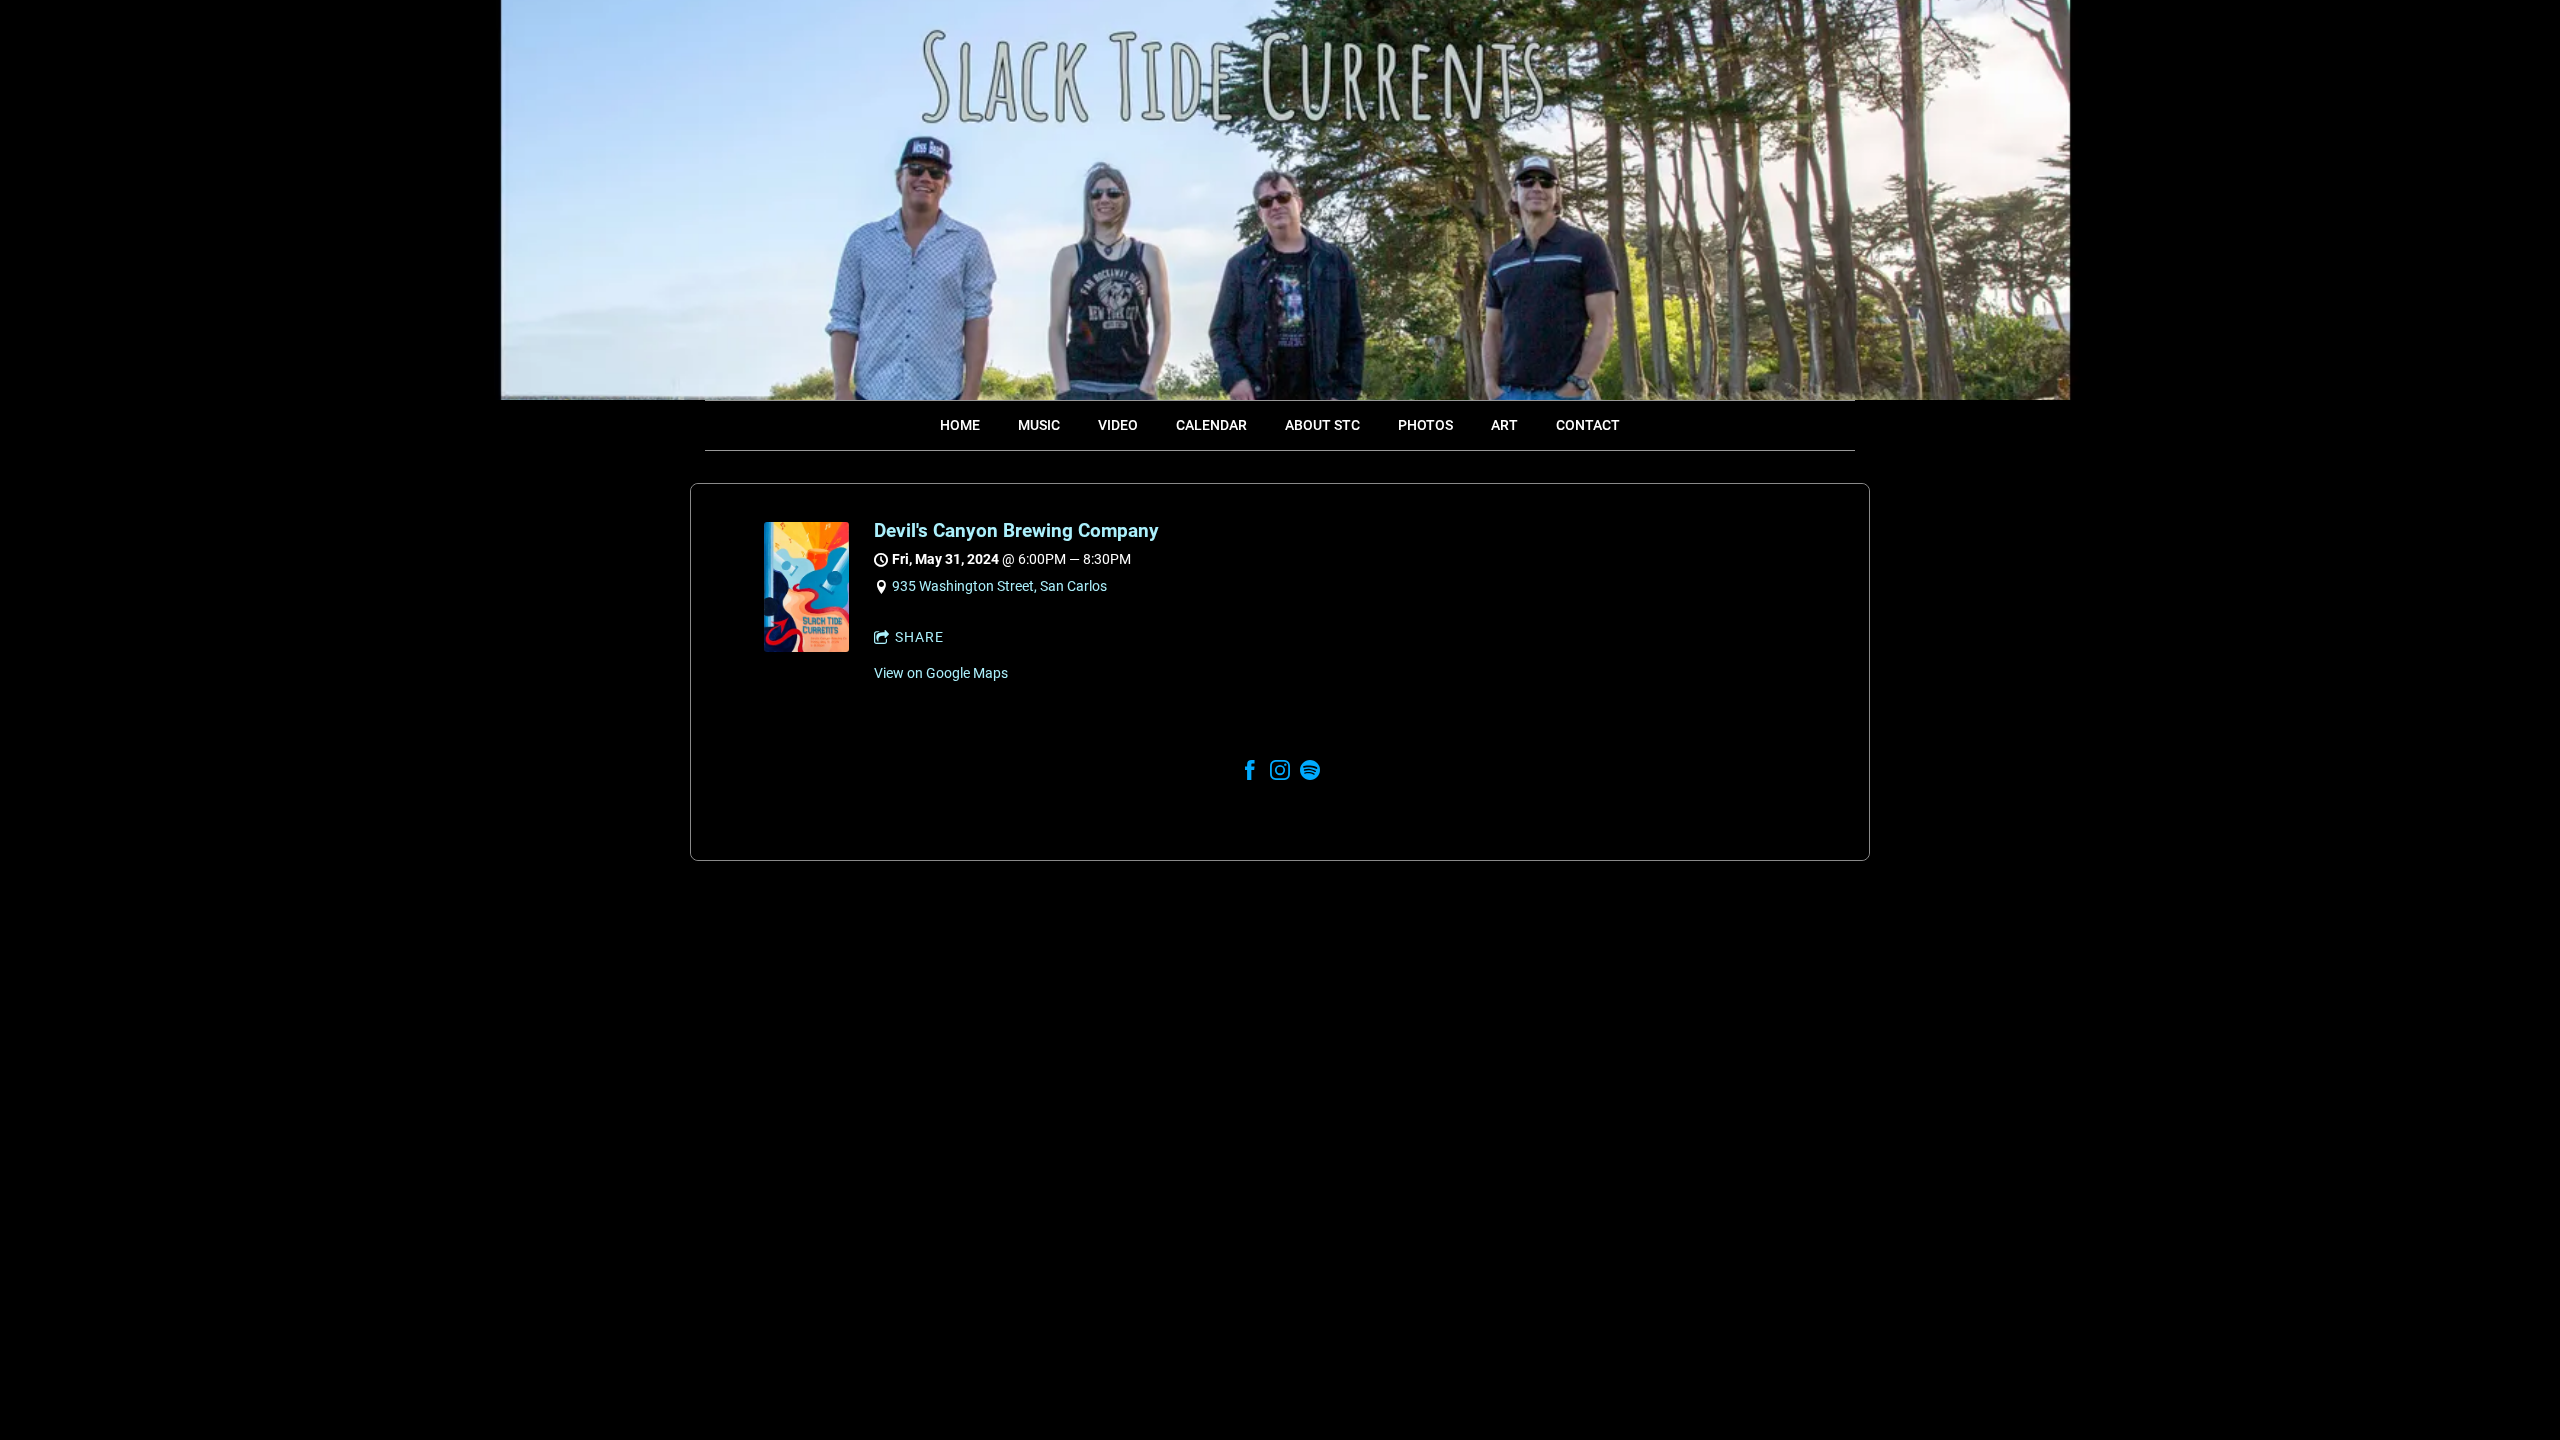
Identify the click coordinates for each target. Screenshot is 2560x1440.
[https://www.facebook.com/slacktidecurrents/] (1250, 773)
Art (1504, 425)
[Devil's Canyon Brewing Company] (806, 647)
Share (919, 637)
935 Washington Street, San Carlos (999, 586)
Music (1039, 425)
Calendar (1211, 425)
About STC (1322, 425)
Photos (1425, 425)
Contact (1588, 425)
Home (960, 425)
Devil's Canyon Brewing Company (1016, 530)
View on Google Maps (941, 673)
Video (1118, 425)
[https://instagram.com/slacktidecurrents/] (1280, 773)
